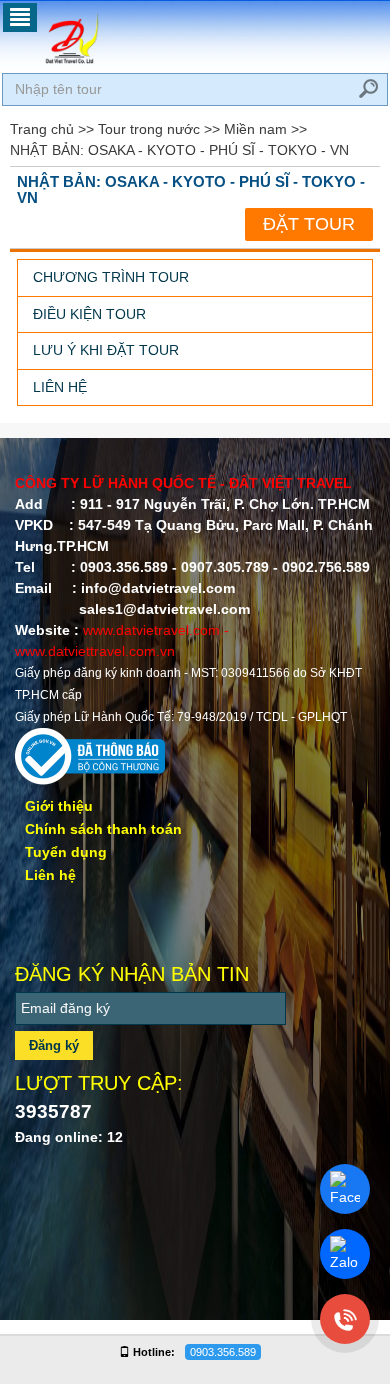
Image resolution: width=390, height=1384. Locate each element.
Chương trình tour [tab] (111, 277)
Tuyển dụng (66, 852)
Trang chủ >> (52, 129)
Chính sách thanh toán (103, 829)
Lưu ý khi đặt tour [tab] (106, 350)
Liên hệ (50, 875)
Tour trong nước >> (159, 129)
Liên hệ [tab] (60, 387)
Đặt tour (309, 224)
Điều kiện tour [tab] (89, 314)
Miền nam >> (265, 129)
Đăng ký (54, 1045)
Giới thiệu (59, 806)
